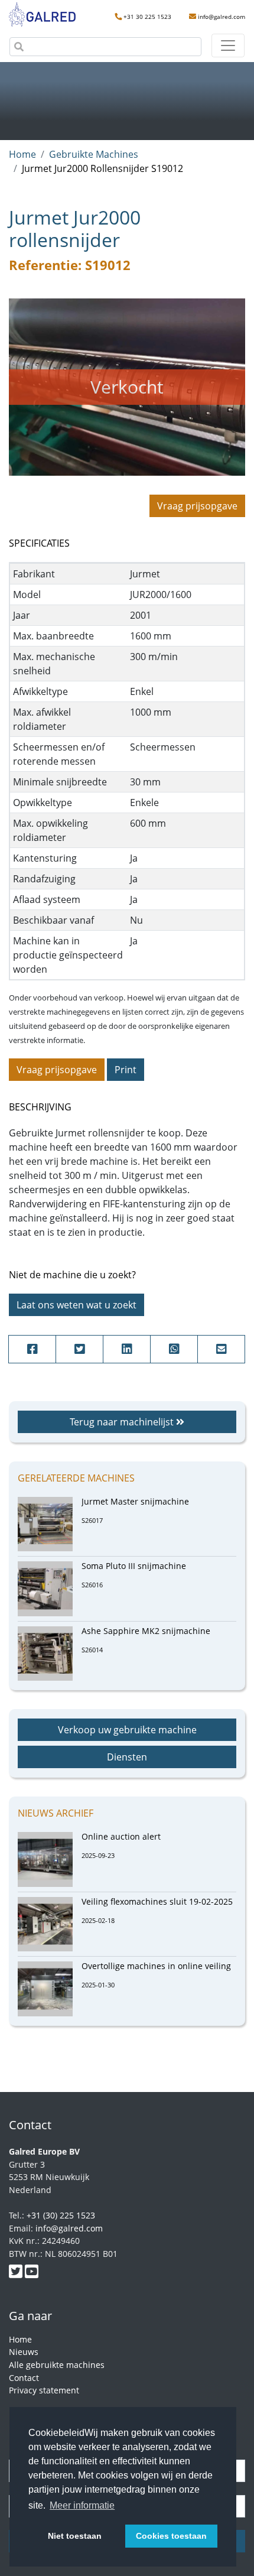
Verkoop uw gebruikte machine (127, 1730)
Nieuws (24, 2352)
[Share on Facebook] (32, 1349)
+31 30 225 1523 (147, 17)
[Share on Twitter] (79, 1349)
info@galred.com (222, 17)
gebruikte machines (94, 154)
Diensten (127, 1757)
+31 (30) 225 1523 (61, 2215)
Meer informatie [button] (82, 2505)
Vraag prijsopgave (197, 506)
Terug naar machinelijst (123, 1422)
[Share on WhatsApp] (174, 1349)
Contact (24, 2378)
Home (22, 154)
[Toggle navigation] (228, 46)
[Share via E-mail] (221, 1349)
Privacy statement (44, 2390)
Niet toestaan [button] (75, 2536)
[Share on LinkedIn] (127, 1349)
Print (126, 1070)
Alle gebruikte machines (57, 2365)
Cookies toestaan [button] (171, 2536)
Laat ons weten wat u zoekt (76, 1305)
